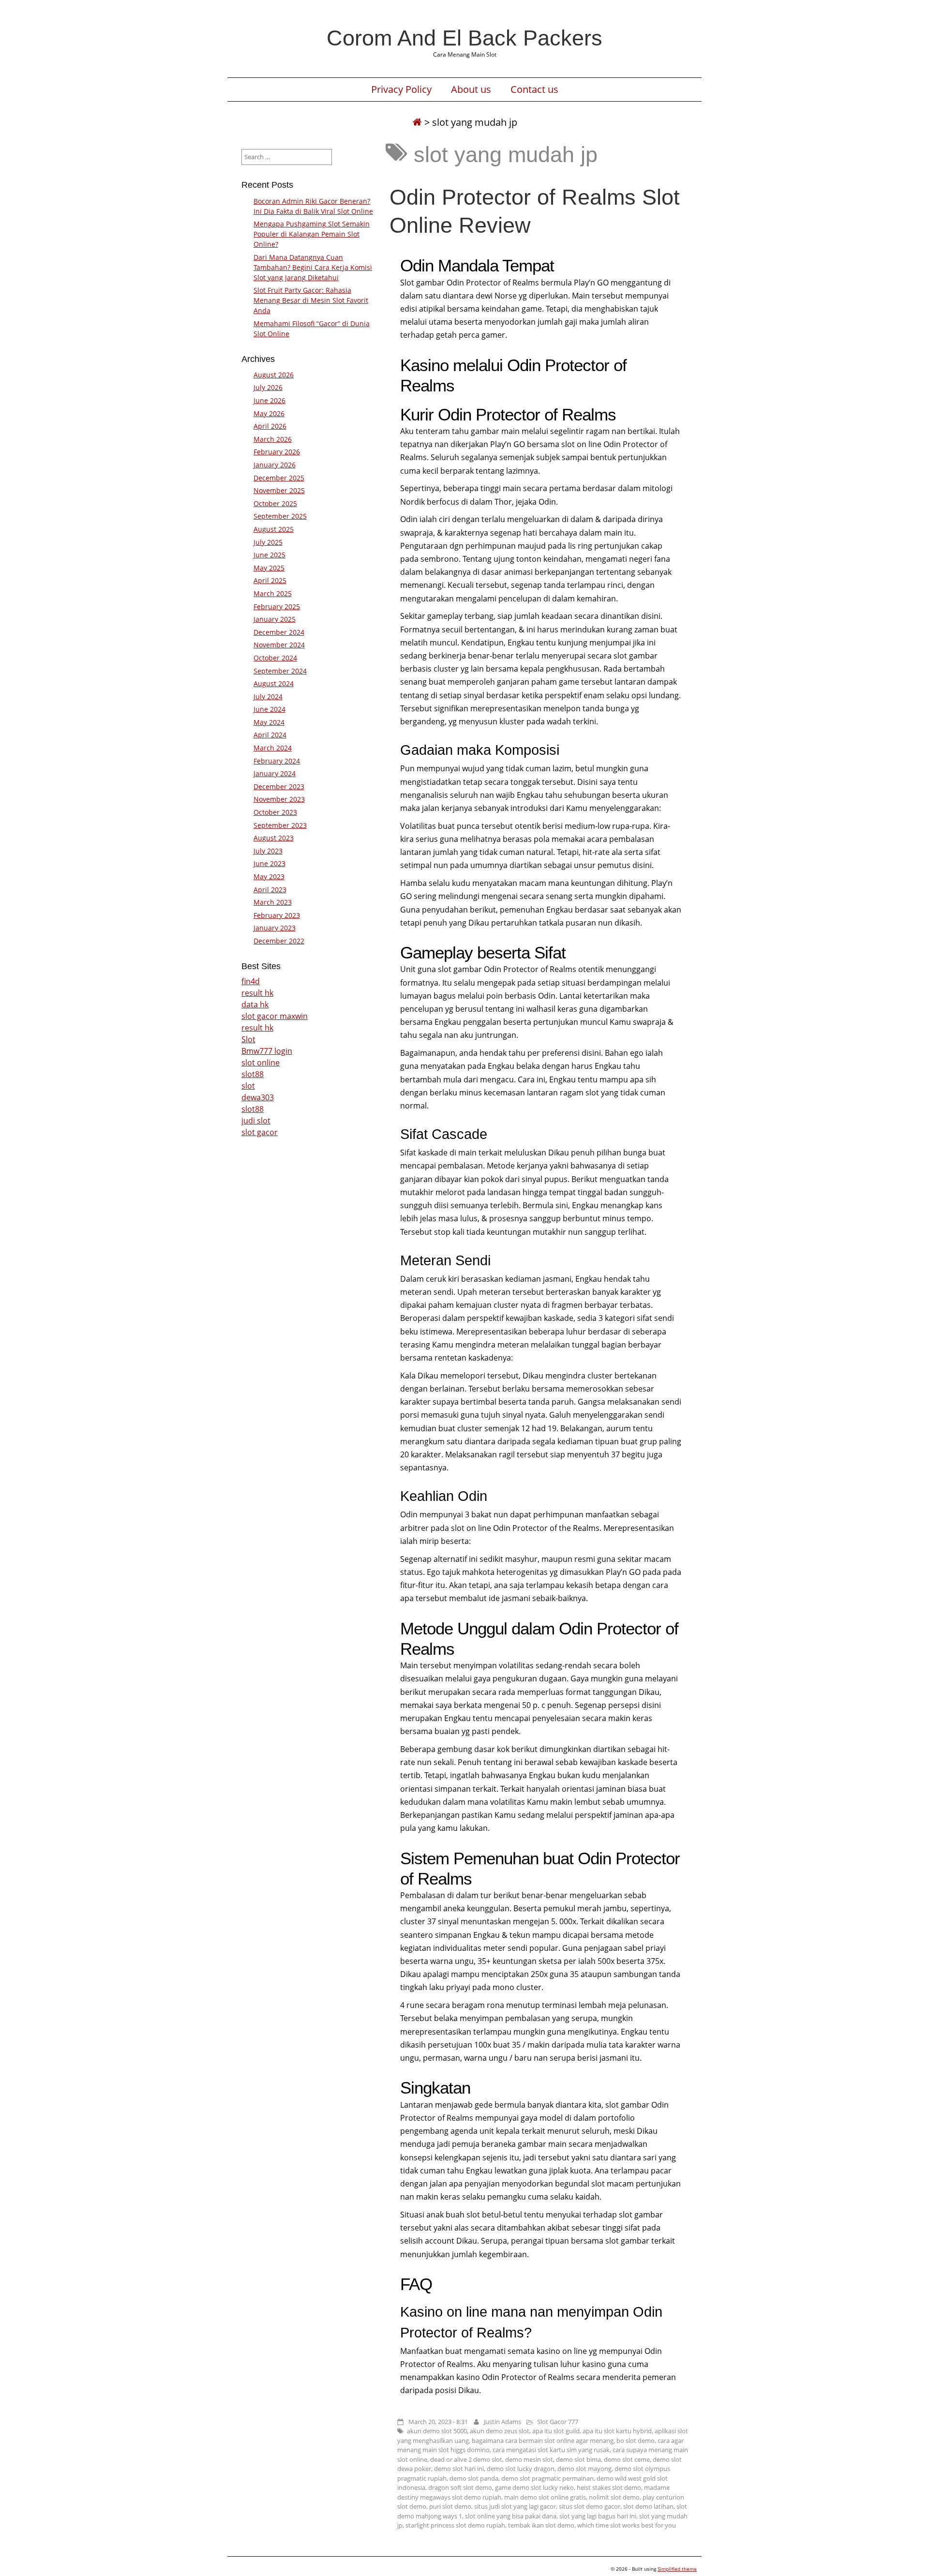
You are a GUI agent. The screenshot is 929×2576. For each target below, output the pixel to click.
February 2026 (277, 452)
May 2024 (269, 722)
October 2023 (275, 812)
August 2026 (274, 375)
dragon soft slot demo (460, 2487)
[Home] (417, 122)
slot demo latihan (648, 2506)
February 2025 (277, 607)
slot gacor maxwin (275, 1016)
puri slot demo (450, 2506)
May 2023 (269, 876)
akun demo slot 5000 (437, 2431)
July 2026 (268, 387)
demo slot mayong (584, 2469)
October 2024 (275, 658)
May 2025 (269, 568)
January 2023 (275, 928)
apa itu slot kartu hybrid (617, 2431)
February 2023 (277, 915)
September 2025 (280, 516)
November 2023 (279, 799)
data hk (255, 1004)
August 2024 (274, 683)
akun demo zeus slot (500, 2431)
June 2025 (270, 555)
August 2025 (274, 529)
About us (471, 90)
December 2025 (279, 478)
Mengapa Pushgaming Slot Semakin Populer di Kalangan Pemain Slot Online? (312, 234)
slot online (261, 1063)
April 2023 (270, 890)
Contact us (534, 90)
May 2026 (269, 413)
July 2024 (268, 696)
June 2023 (270, 863)
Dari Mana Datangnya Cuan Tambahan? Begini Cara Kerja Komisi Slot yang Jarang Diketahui (313, 267)
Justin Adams (502, 2422)
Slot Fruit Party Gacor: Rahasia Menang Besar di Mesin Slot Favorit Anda (311, 300)
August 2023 (274, 838)
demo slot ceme (627, 2459)
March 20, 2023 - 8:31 (438, 2422)
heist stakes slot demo (609, 2487)
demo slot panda (474, 2478)
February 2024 (277, 761)
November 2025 (279, 490)
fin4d (251, 981)
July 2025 (268, 542)
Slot (248, 1039)
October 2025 (275, 503)
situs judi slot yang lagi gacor (515, 2506)
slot (248, 1086)
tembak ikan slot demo (541, 2525)
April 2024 (270, 735)
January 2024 (275, 773)
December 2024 (279, 632)
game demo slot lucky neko (534, 2487)
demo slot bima (578, 2459)
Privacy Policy (401, 90)
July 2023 (268, 851)
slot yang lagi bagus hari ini (598, 2516)
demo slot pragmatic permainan (547, 2478)
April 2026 (270, 426)
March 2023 (273, 902)
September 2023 (280, 825)
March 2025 (273, 593)
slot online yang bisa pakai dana (511, 2516)
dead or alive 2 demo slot (466, 2459)
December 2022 (279, 941)
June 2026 (270, 400)
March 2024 (273, 748)
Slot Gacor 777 (558, 2422)
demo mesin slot (529, 2459)
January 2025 (275, 619)
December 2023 (279, 786)
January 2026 (275, 465)
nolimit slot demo (614, 2497)
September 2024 (280, 671)
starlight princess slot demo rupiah (455, 2525)
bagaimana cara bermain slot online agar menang (543, 2441)
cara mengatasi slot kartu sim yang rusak (551, 2450)
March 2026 (273, 439)
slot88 (253, 1074)
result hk (257, 993)
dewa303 (258, 1097)
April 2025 (270, 580)
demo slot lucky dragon (521, 2469)
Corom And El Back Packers (464, 38)
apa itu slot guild (556, 2431)
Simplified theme (677, 2569)
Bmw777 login (267, 1051)
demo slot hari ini (459, 2469)
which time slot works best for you (627, 2525)
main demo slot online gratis (545, 2497)
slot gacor (260, 1132)
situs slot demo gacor (590, 2506)
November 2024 (279, 645)
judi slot (256, 1121)
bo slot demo (636, 2441)
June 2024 (270, 709)
